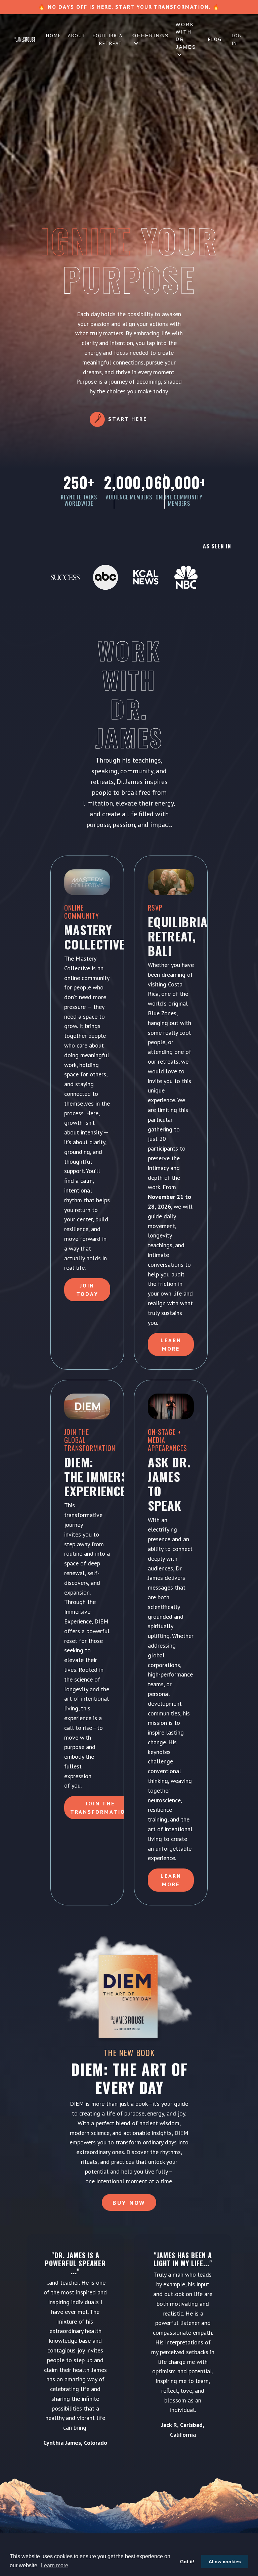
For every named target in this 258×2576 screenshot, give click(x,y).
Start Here (128, 419)
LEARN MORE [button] (171, 1880)
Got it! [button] (187, 2562)
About (77, 36)
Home (54, 36)
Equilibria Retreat (107, 39)
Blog (215, 39)
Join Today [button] (87, 1290)
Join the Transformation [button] (100, 1807)
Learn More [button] (171, 1344)
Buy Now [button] (129, 2203)
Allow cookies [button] (225, 2562)
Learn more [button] (55, 2565)
